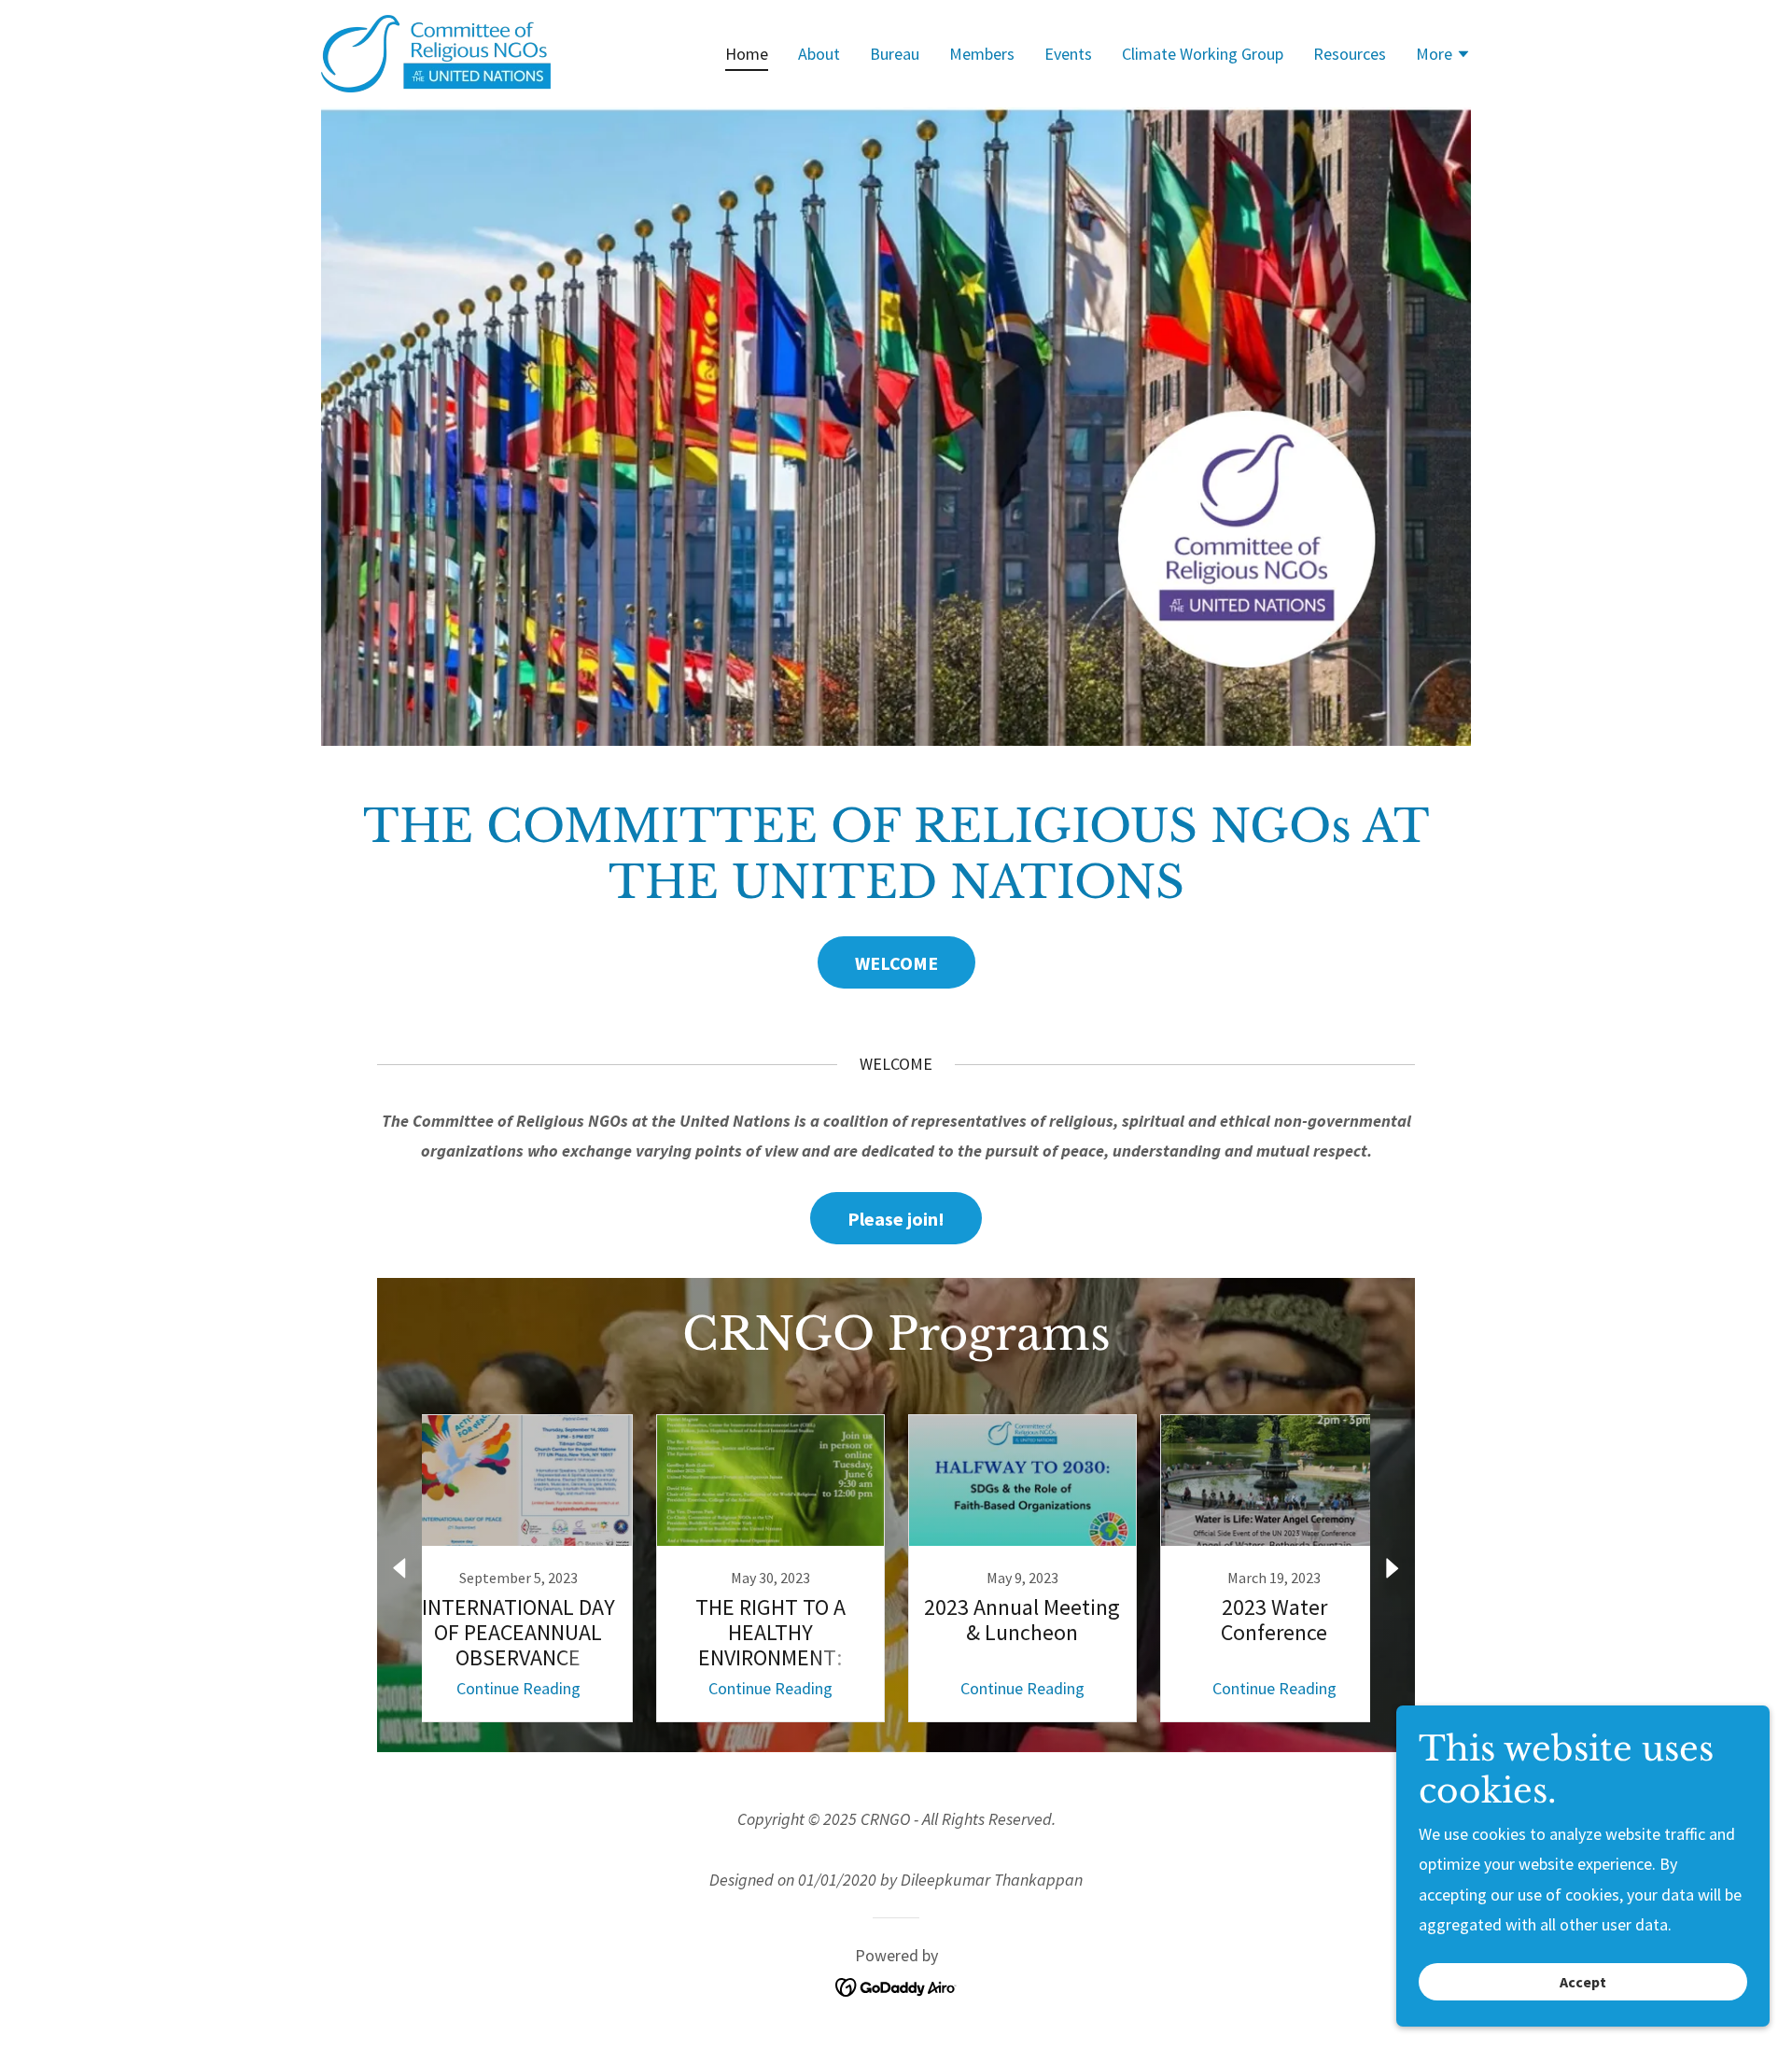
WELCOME (896, 963)
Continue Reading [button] (518, 1688)
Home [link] (747, 54)
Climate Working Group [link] (1203, 54)
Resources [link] (1350, 54)
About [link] (819, 54)
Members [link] (982, 54)
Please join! (896, 1219)
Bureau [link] (895, 54)
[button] (1443, 56)
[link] (436, 52)
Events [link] (1068, 54)
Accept (1583, 1982)
